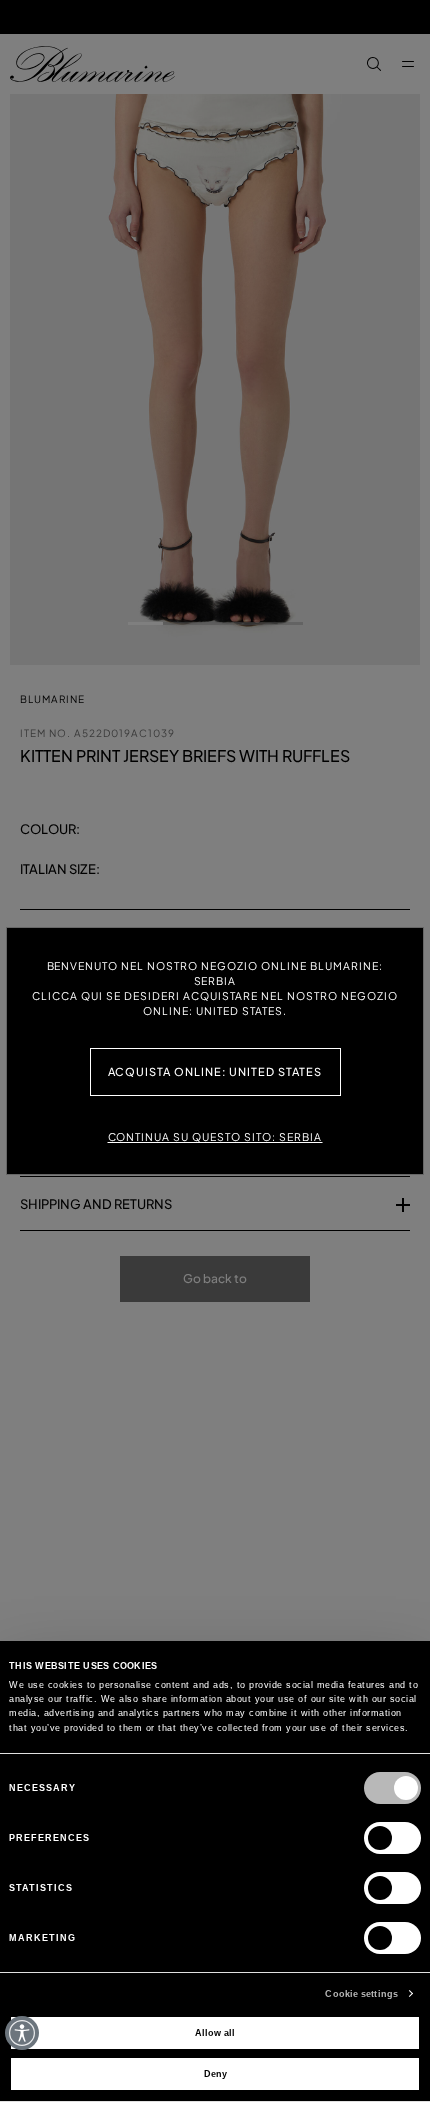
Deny (215, 2074)
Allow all (215, 2033)
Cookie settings (361, 1994)
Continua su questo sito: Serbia (215, 1136)
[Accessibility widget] (22, 2033)
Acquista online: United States (215, 1071)
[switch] (392, 1838)
